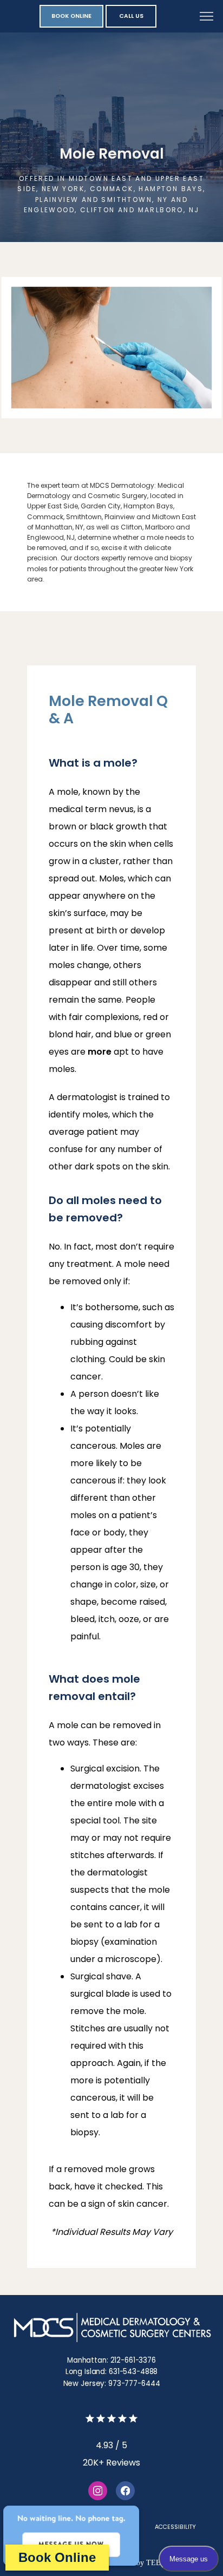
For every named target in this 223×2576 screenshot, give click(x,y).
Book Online (57, 2557)
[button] (207, 17)
